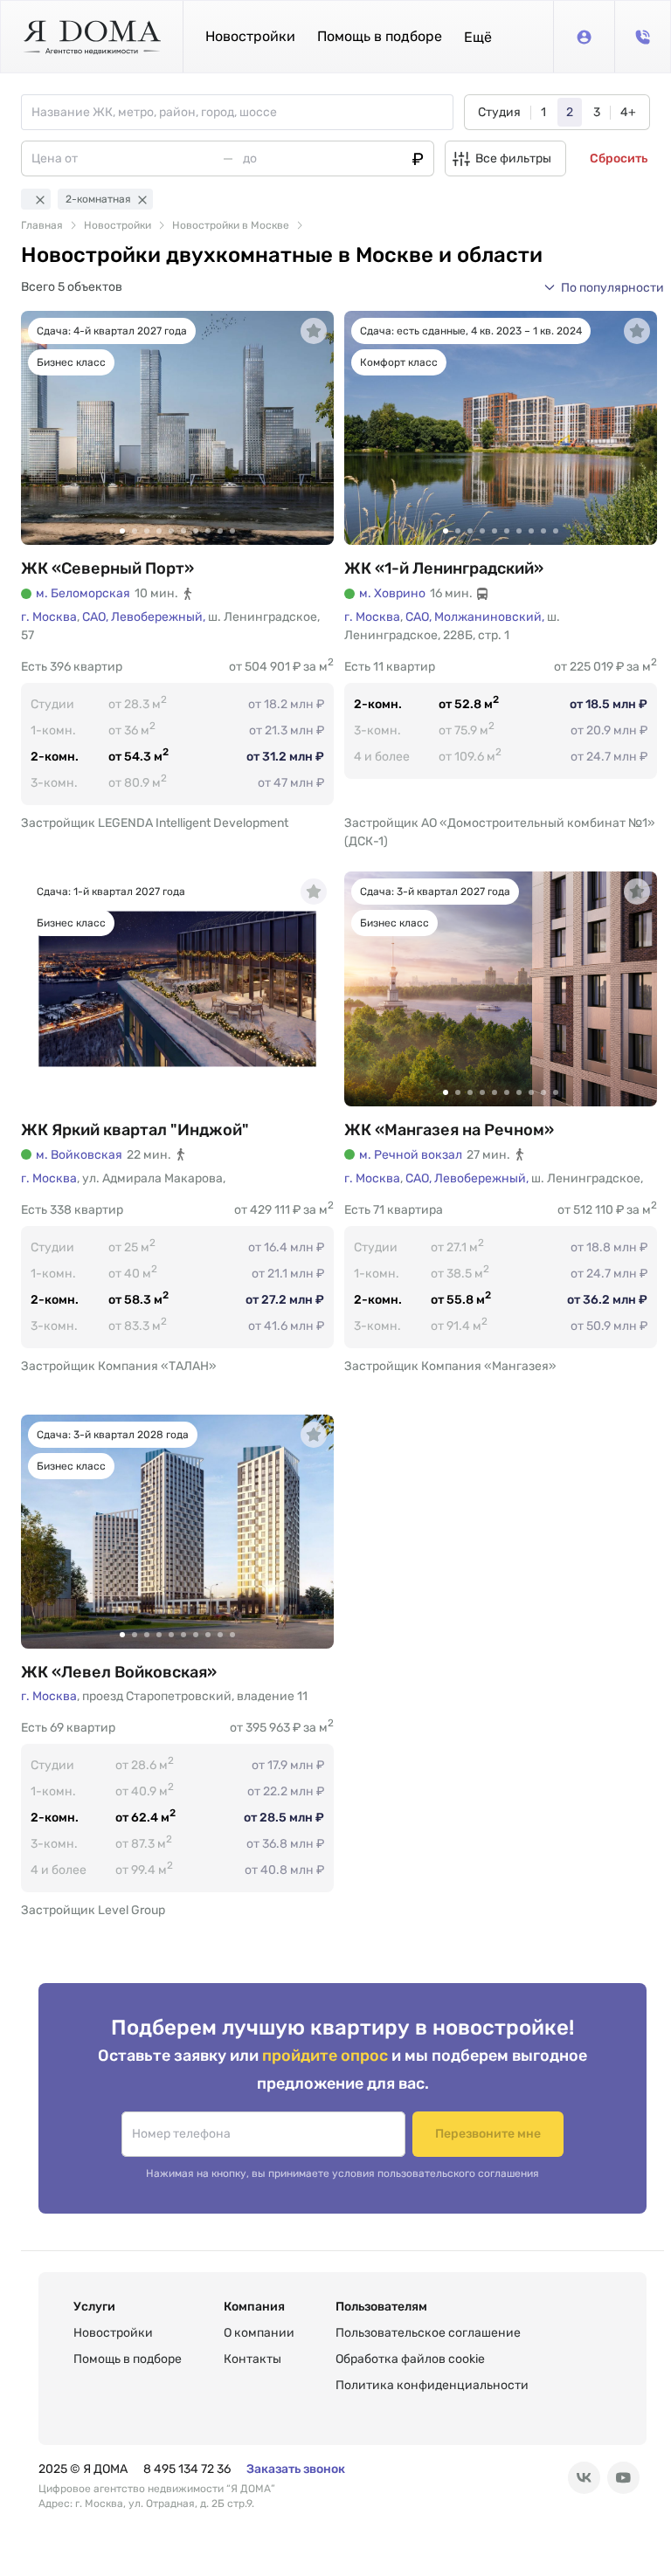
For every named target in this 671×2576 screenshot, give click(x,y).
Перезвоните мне (488, 2134)
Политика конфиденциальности (432, 2385)
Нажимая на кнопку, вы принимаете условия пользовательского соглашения (342, 2173)
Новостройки (250, 36)
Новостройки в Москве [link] (231, 225)
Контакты (252, 2359)
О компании (259, 2333)
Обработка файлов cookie (410, 2359)
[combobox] (242, 112)
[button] (478, 37)
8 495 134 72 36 (187, 2469)
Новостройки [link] (118, 225)
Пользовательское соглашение (428, 2333)
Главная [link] (42, 225)
